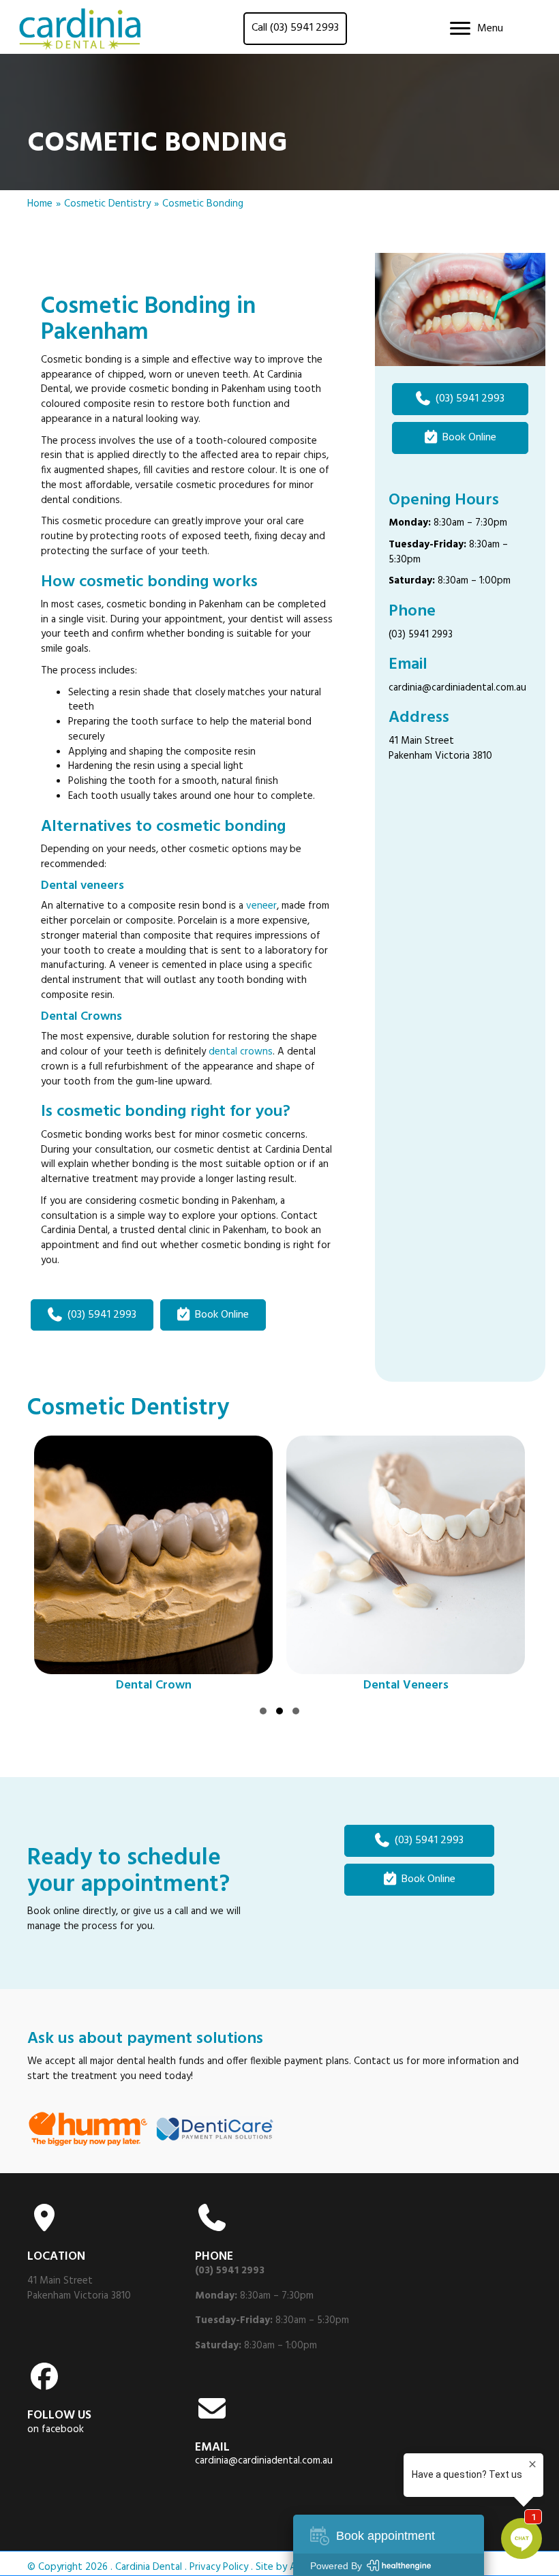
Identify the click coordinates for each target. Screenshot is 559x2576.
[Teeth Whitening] (417, 1566)
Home (40, 204)
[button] (263, 1711)
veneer (261, 906)
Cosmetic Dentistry (107, 204)
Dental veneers (82, 886)
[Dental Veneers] (165, 1566)
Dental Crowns (81, 1017)
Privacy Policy (219, 2567)
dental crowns (241, 1052)
